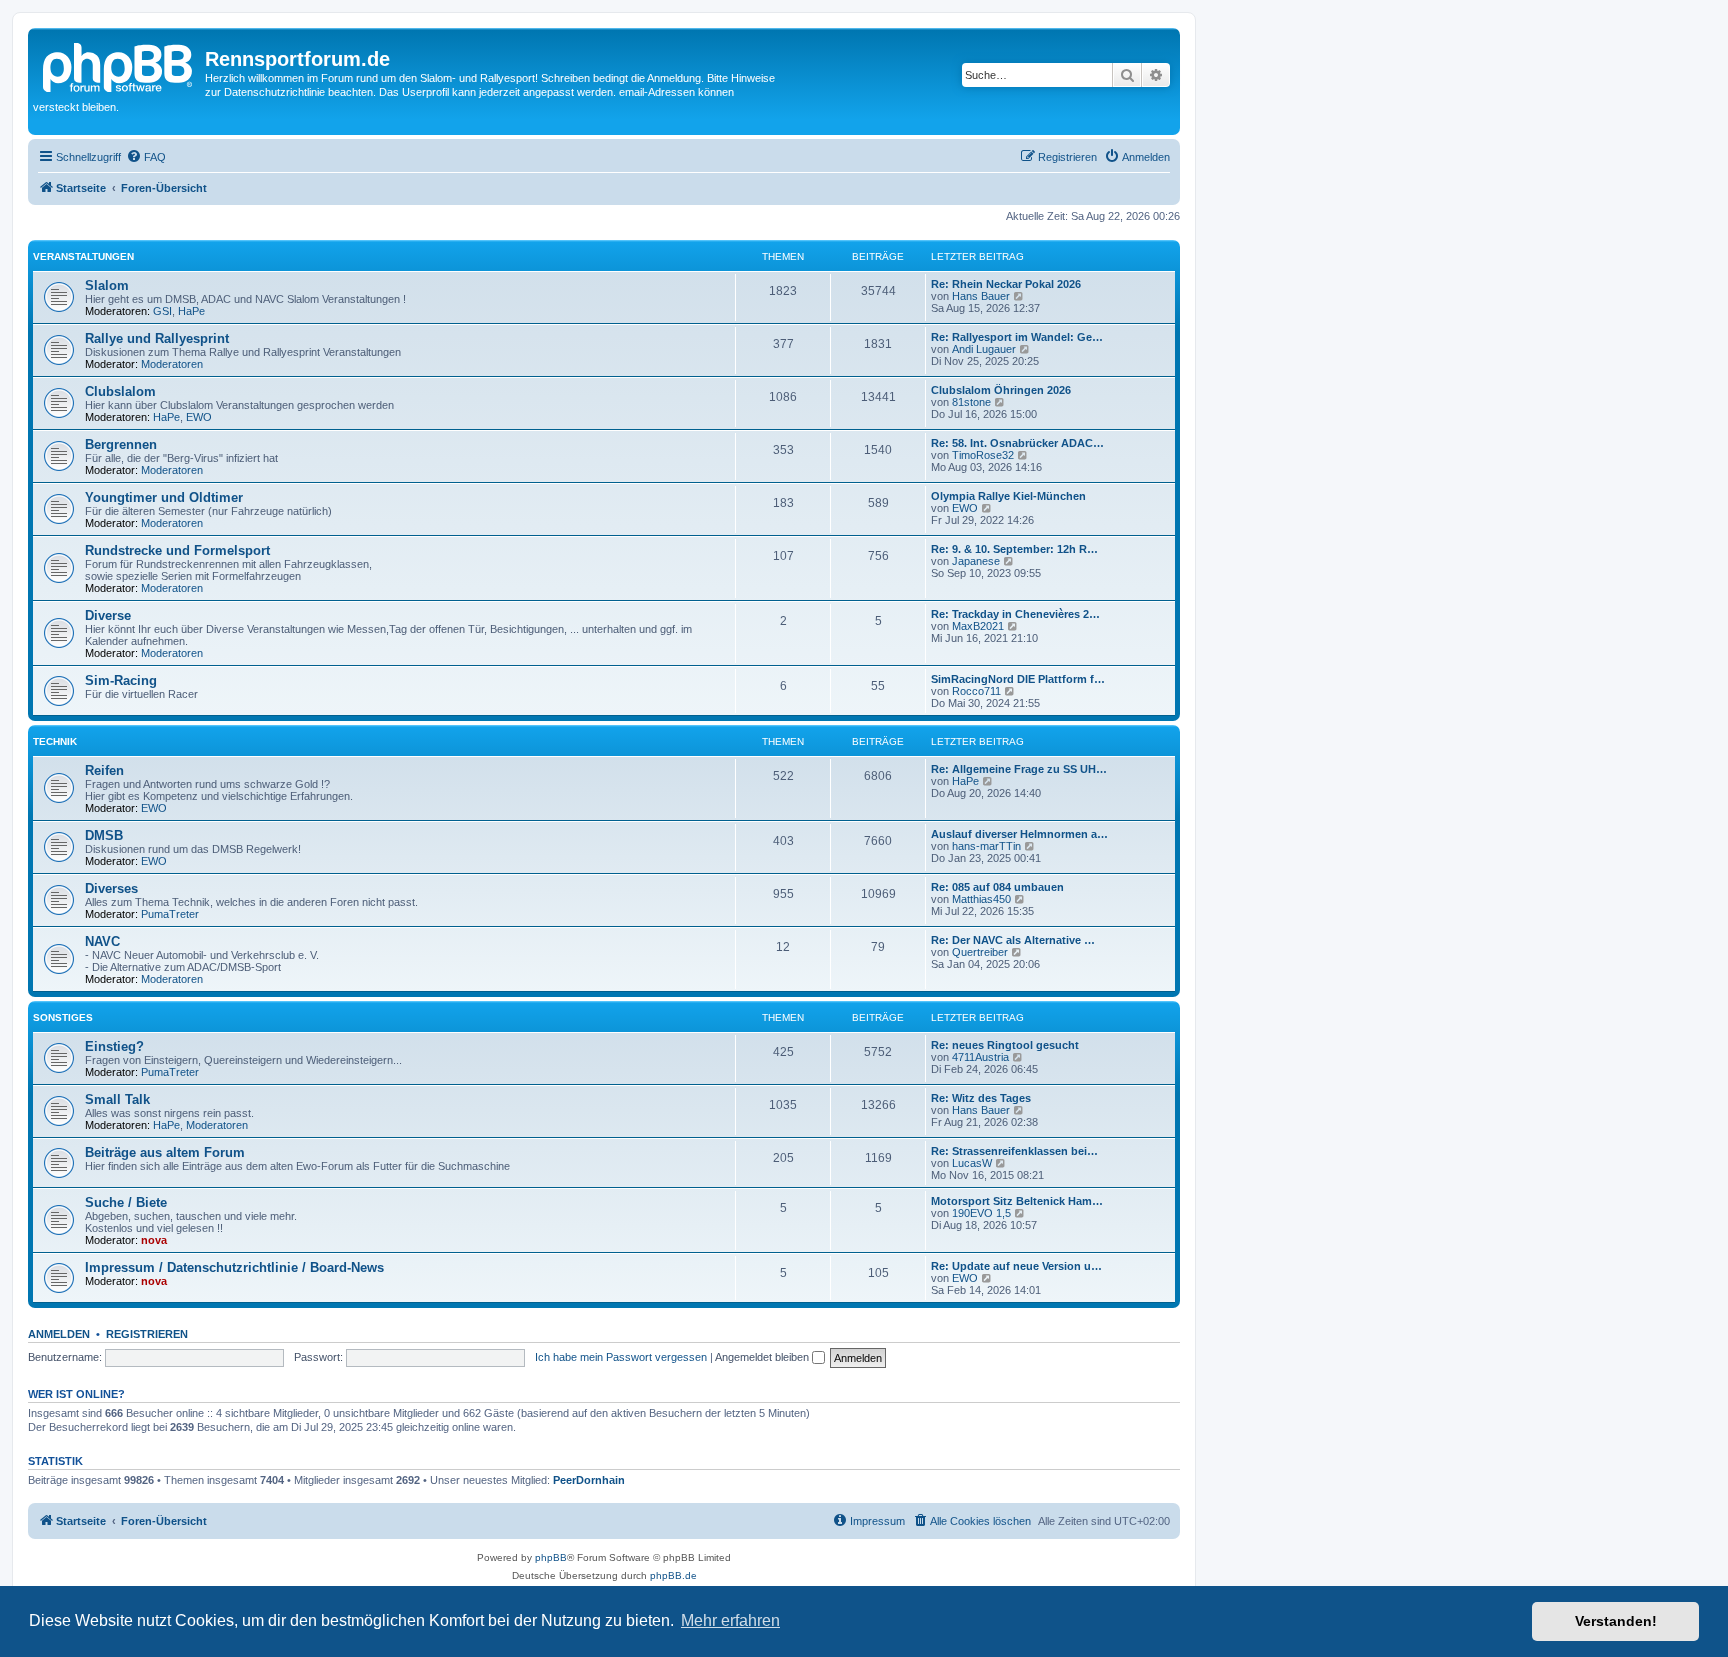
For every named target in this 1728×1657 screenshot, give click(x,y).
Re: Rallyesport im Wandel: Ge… (1017, 337)
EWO (199, 417)
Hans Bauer (981, 296)
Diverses (111, 888)
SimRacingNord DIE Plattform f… (1018, 679)
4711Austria (980, 1057)
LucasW (972, 1163)
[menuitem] (146, 157)
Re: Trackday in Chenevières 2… (1015, 614)
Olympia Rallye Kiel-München (1008, 496)
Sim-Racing (121, 680)
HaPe (191, 311)
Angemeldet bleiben (763, 1357)
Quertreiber (980, 952)
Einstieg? (114, 1046)
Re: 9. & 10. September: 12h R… (1014, 549)
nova (154, 1240)
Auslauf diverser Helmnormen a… (1019, 834)
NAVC (102, 941)
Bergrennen (121, 444)
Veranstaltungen (83, 256)
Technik (55, 741)
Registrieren (147, 1334)
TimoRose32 (983, 455)
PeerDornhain (589, 1480)
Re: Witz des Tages (981, 1098)
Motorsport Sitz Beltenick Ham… (1017, 1201)
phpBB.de (673, 1575)
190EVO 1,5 (981, 1213)
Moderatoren (172, 364)
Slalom (107, 285)
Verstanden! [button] (1616, 1621)
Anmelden (59, 1334)
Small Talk (117, 1099)
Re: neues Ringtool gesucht (1005, 1045)
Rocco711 (976, 691)
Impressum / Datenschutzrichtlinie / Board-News (234, 1267)
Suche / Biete (126, 1202)
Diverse (108, 615)
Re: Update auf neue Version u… (1016, 1266)
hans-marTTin (986, 846)
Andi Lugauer (984, 349)
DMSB (104, 835)
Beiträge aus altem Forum (165, 1152)
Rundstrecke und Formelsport (177, 550)
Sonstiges (63, 1017)
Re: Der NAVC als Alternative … (1013, 940)
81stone (971, 402)
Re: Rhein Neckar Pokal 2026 (1006, 284)
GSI (162, 311)
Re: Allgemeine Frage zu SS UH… (1019, 769)
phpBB (551, 1557)
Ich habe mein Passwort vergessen (621, 1357)
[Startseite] (119, 65)
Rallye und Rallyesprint (157, 338)
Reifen (104, 770)
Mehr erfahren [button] (730, 1620)
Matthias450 (981, 899)
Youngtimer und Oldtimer (164, 497)
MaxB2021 (978, 626)
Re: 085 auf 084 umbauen (997, 887)
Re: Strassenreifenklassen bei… (1014, 1151)
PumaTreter (170, 914)
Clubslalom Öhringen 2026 (1001, 390)
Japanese (976, 561)
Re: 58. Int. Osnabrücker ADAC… (1017, 443)
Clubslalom (120, 391)
